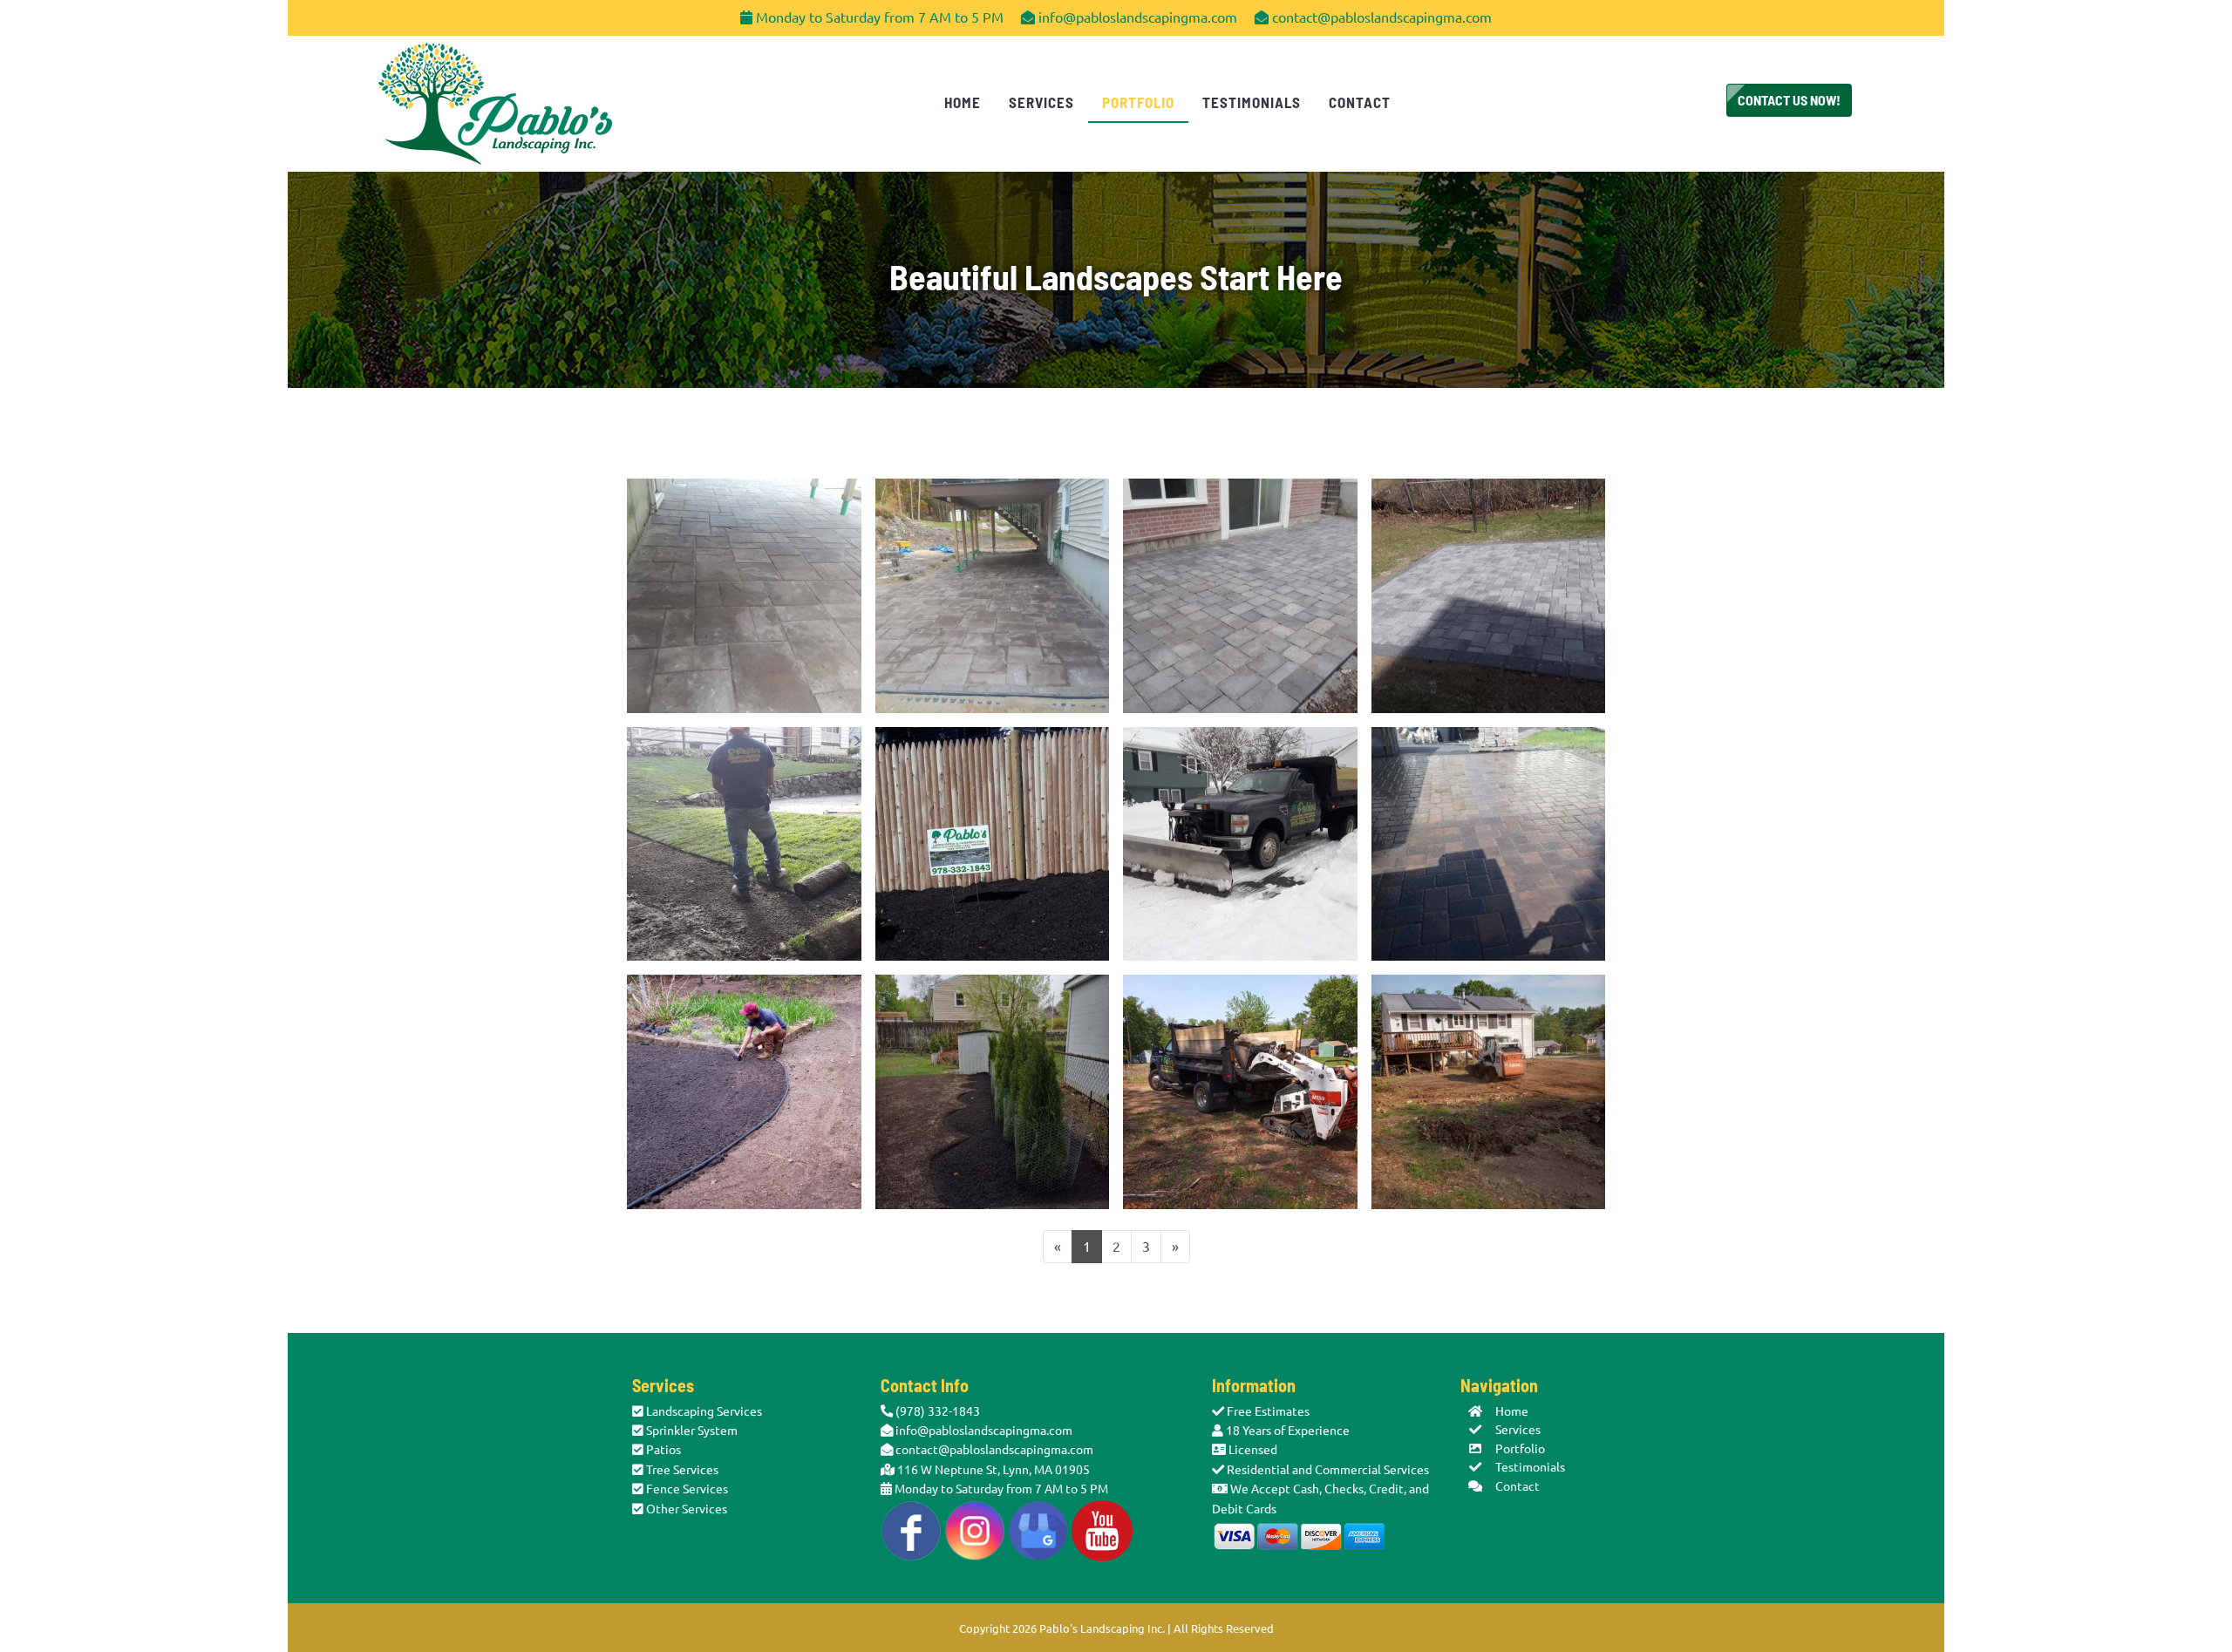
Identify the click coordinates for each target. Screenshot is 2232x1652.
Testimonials (1252, 102)
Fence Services (687, 1489)
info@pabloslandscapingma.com (1136, 17)
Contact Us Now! (1789, 100)
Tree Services (682, 1470)
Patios (663, 1450)
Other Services (687, 1509)
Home (963, 102)
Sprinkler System (692, 1431)
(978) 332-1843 (936, 1411)
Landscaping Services (704, 1411)
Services (1041, 102)
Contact (1360, 102)
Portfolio (1138, 102)
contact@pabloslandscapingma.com (1380, 17)
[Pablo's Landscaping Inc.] (495, 102)
